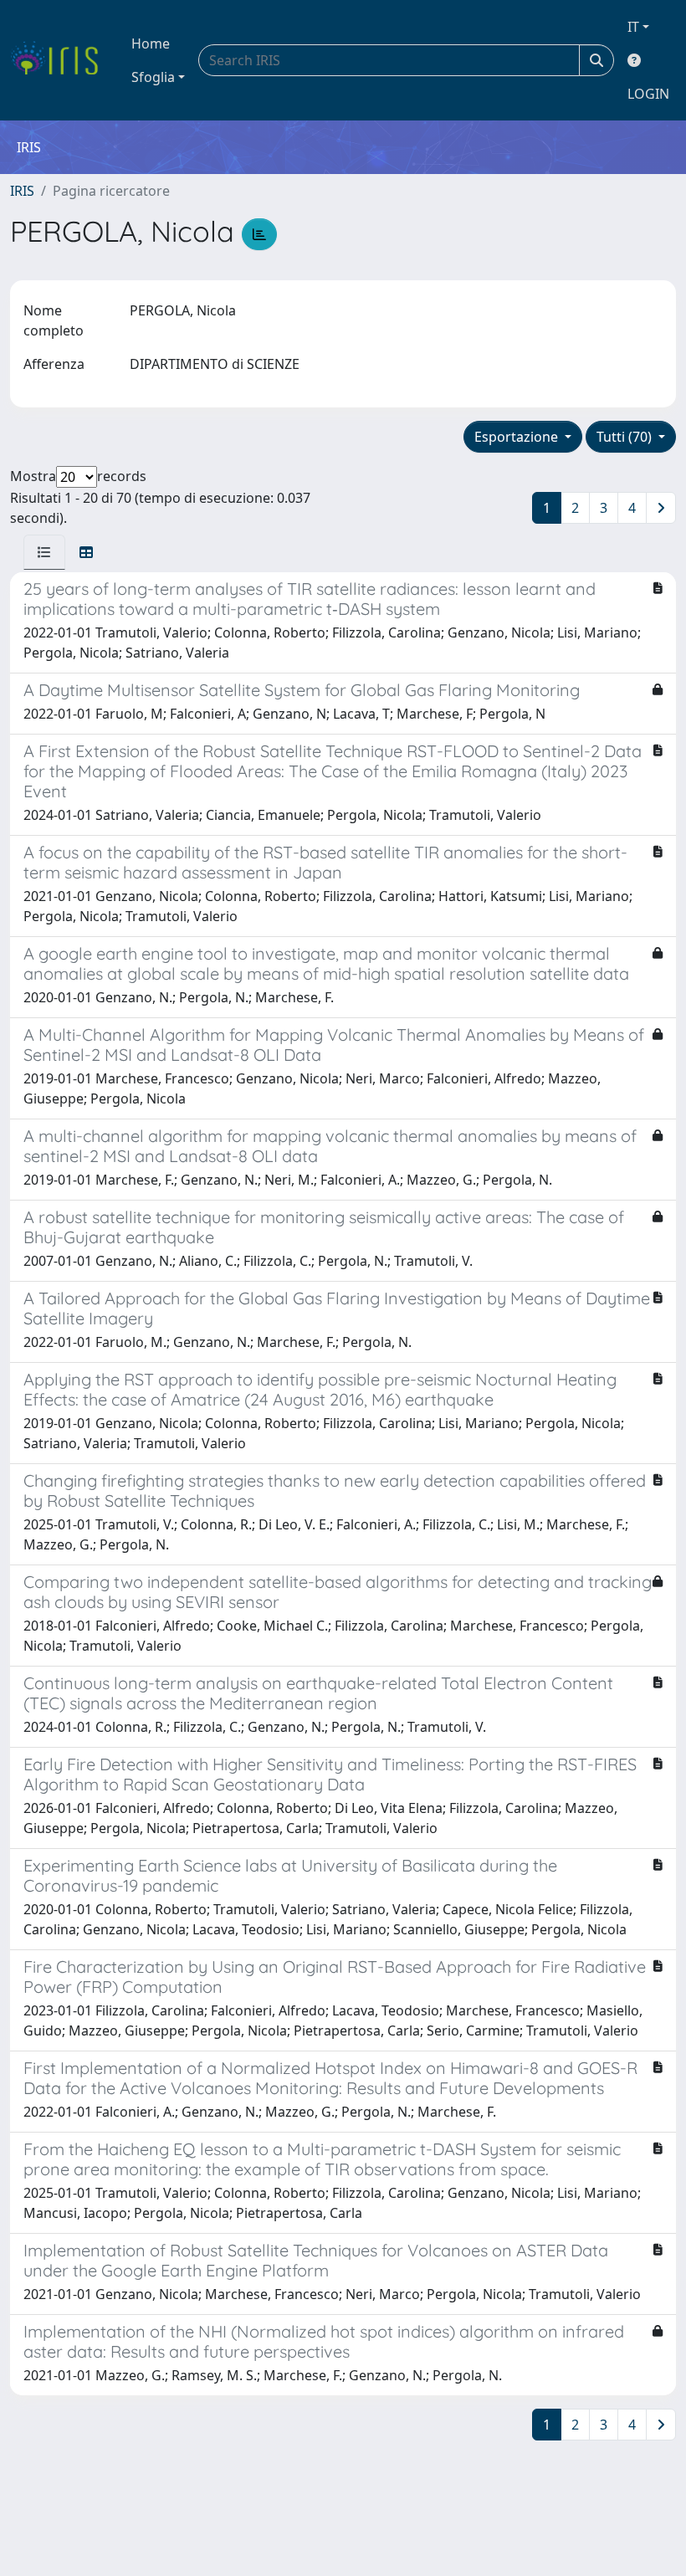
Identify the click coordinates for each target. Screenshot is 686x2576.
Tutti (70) (626, 437)
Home (151, 44)
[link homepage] (61, 60)
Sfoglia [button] (153, 77)
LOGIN (648, 94)
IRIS (22, 191)
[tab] (44, 552)
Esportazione (518, 437)
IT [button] (633, 27)
